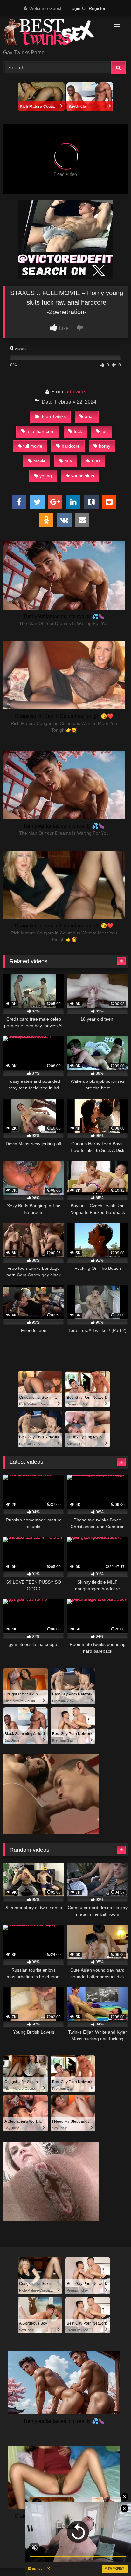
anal (89, 416)
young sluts (83, 476)
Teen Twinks (53, 416)
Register (97, 8)
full (104, 431)
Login (75, 8)
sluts (96, 461)
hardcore (71, 446)
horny (105, 446)
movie (39, 461)
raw (68, 461)
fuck (78, 431)
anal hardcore (41, 431)
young (46, 476)
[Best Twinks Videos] (54, 33)
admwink (76, 392)
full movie (33, 446)
